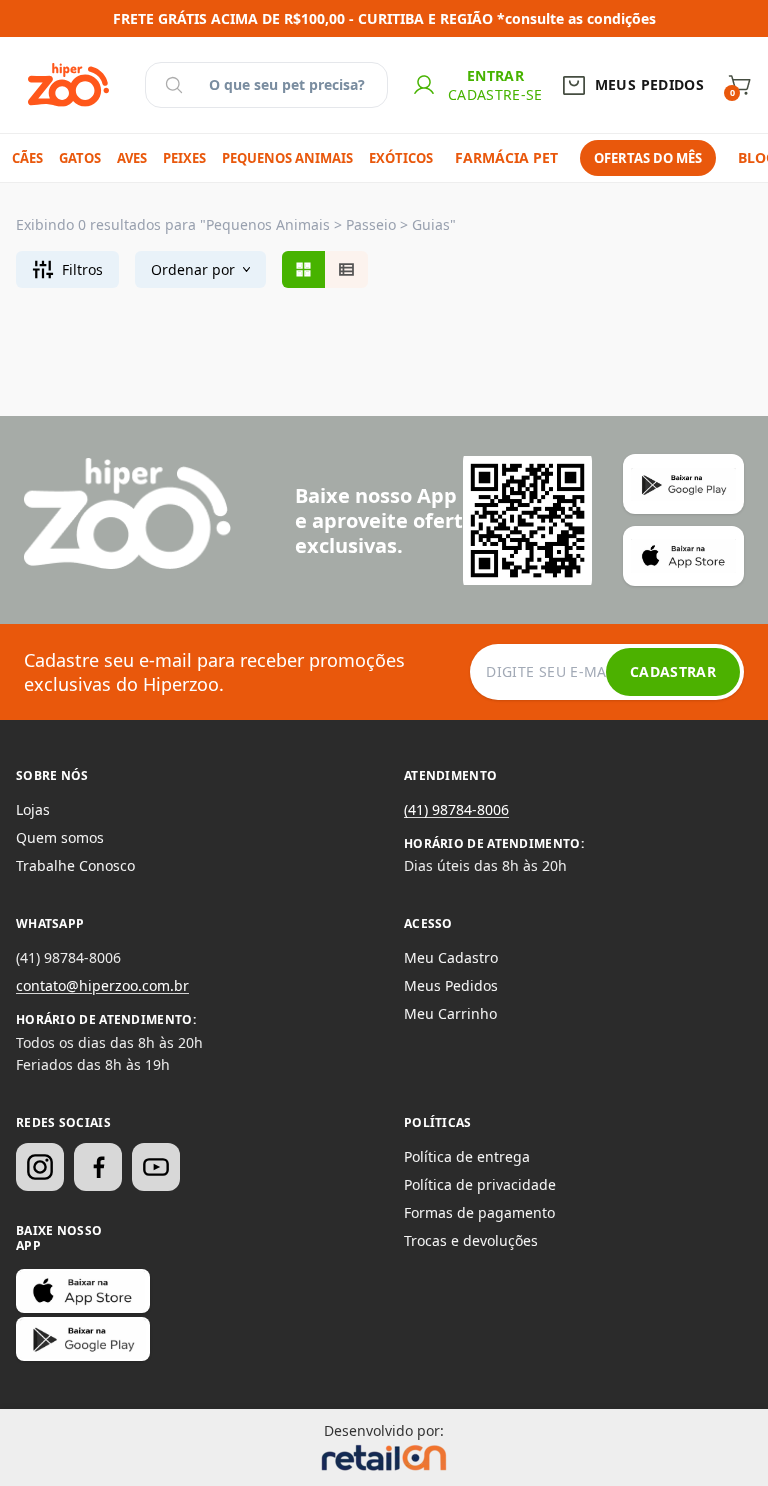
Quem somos (60, 837)
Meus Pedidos (451, 985)
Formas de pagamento (479, 1212)
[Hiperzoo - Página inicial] (68, 85)
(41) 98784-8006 (456, 809)
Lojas (33, 809)
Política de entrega (467, 1156)
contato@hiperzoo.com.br (102, 985)
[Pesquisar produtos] (174, 85)
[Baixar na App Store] (83, 1291)
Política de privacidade (480, 1184)
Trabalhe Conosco (75, 865)
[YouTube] (156, 1167)
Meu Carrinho (450, 1013)
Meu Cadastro (451, 957)
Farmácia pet (506, 157)
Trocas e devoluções (471, 1240)
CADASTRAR (673, 671)
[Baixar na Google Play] (83, 1339)
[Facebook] (98, 1167)
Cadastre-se (495, 94)
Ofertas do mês (648, 158)
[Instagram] (40, 1167)
